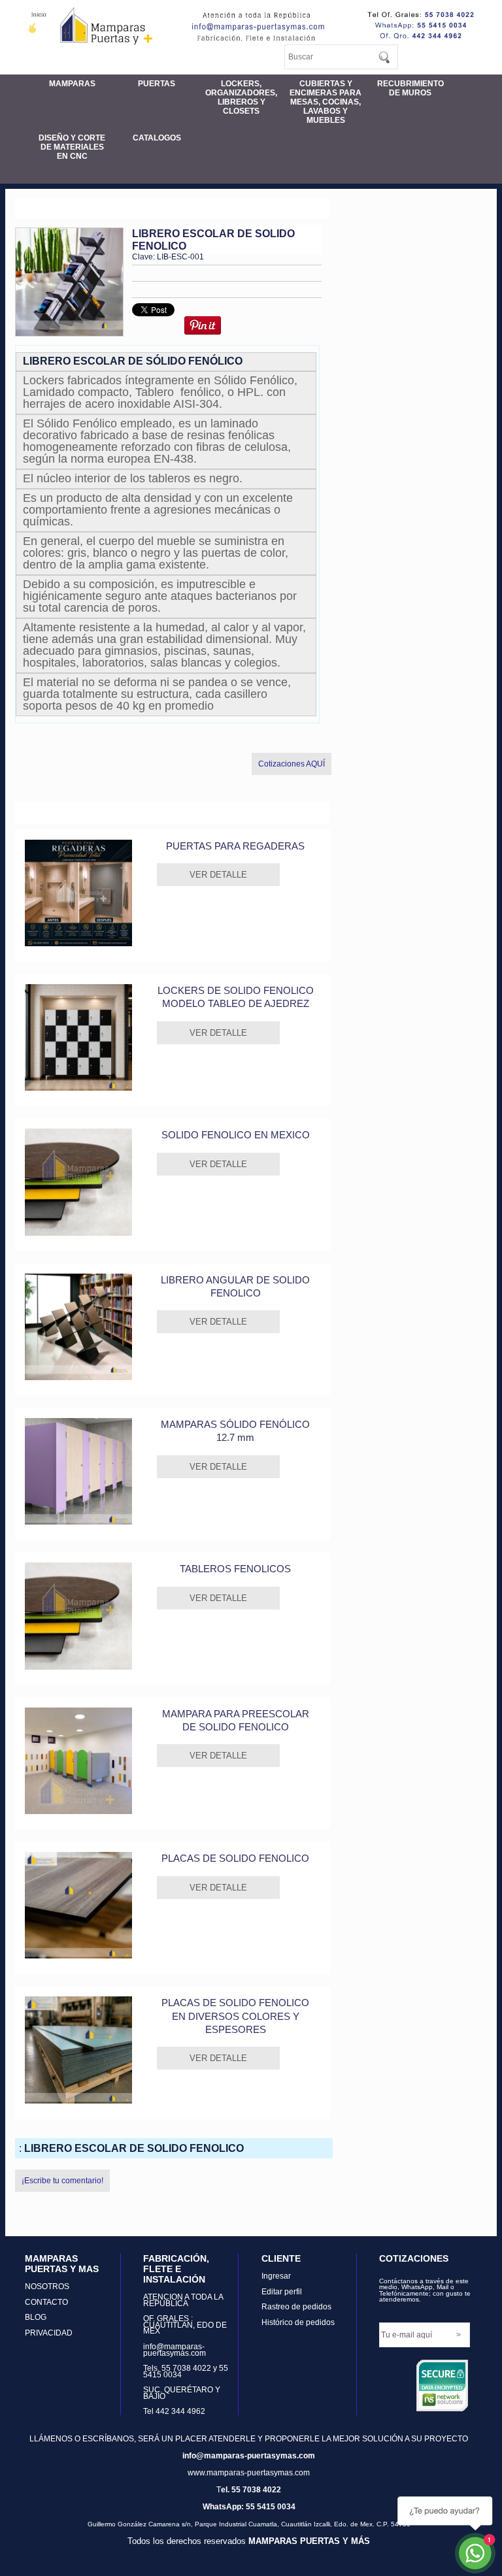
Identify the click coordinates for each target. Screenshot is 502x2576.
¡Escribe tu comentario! (62, 2181)
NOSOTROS (47, 2287)
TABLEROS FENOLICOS (235, 1569)
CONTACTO (46, 2302)
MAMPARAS (72, 84)
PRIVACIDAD (49, 2333)
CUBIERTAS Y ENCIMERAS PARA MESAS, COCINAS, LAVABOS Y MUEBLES (326, 102)
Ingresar (276, 2276)
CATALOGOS (157, 138)
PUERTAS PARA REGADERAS (235, 846)
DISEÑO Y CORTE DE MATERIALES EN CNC (72, 147)
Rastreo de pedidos (296, 2307)
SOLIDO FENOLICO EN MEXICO (236, 1135)
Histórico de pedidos (298, 2322)
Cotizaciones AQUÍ (292, 764)
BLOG (36, 2317)
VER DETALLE (218, 875)
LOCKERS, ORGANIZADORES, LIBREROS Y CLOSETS (241, 97)
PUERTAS (157, 84)
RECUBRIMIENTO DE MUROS (410, 88)
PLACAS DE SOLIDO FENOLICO (235, 1858)
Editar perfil (282, 2292)
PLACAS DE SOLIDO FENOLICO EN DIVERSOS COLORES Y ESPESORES (235, 2016)
